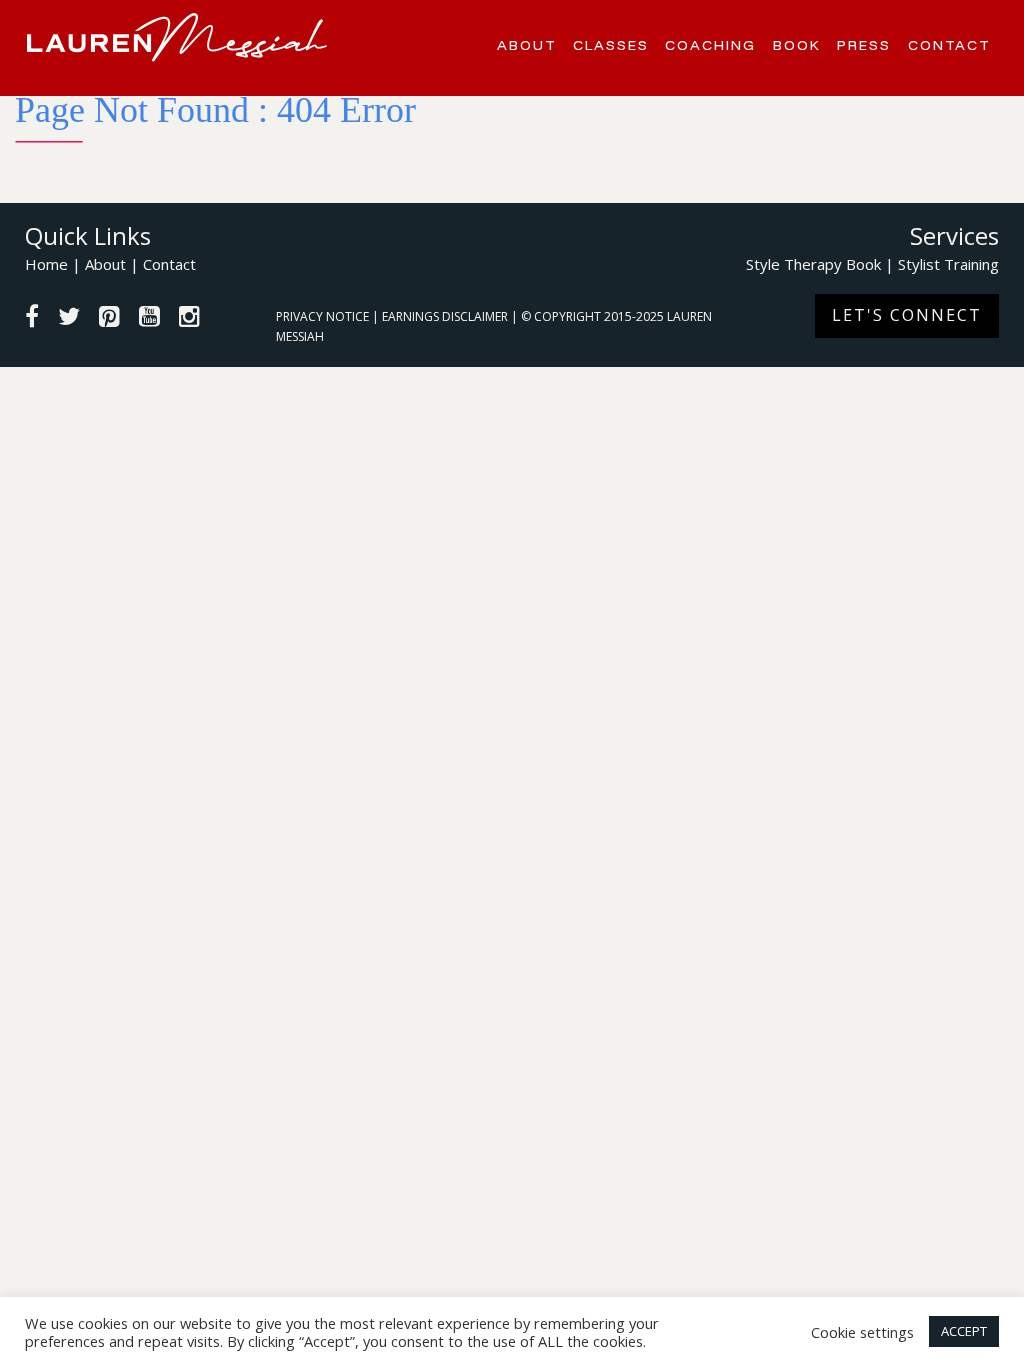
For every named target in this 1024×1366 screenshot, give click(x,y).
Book (797, 45)
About (527, 45)
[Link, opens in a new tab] (32, 319)
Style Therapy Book (813, 264)
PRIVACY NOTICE (324, 316)
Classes (611, 45)
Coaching (710, 45)
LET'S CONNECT (907, 315)
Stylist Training (948, 264)
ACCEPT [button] (964, 1331)
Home (46, 264)
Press (864, 45)
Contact (949, 45)
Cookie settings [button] (862, 1332)
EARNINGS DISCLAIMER (446, 316)
